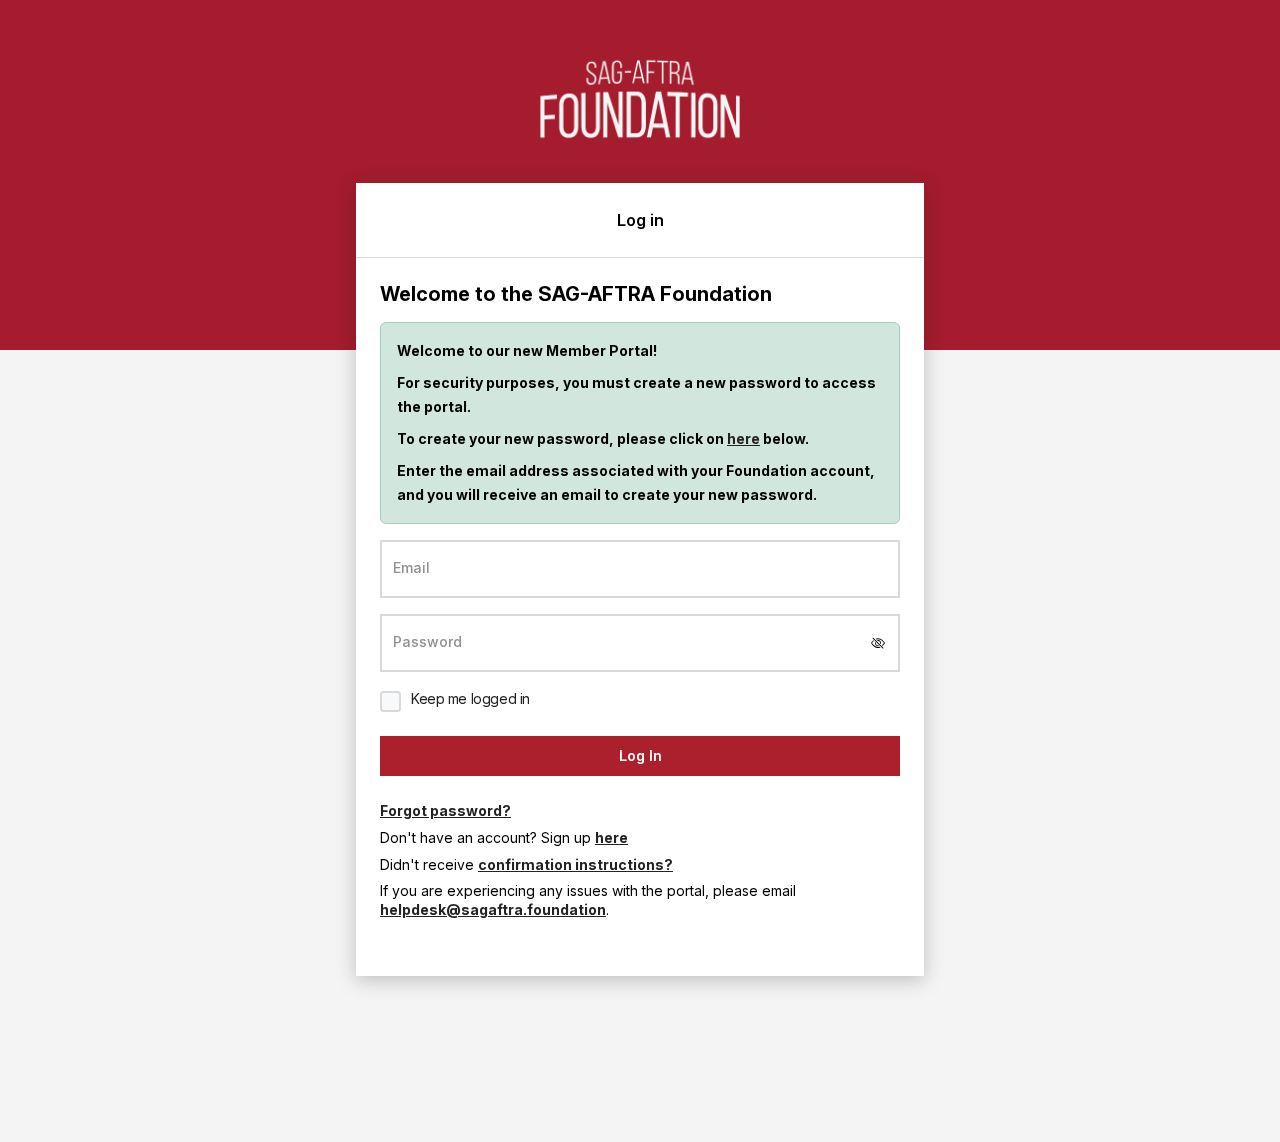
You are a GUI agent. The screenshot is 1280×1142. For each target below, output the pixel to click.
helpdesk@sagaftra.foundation (493, 909)
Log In (640, 755)
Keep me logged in (470, 698)
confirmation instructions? (575, 864)
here (743, 438)
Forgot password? (445, 810)
